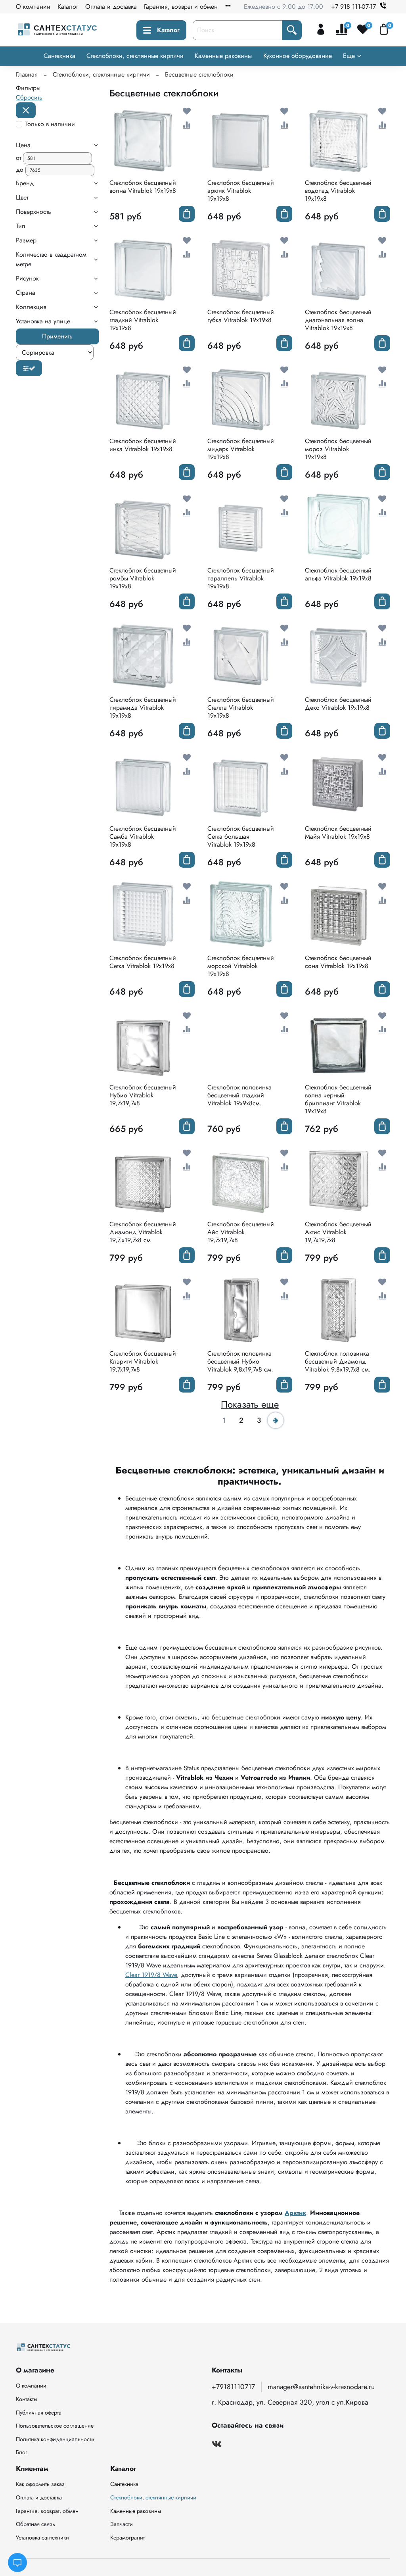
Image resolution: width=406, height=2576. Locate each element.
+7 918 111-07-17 (353, 7)
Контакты (27, 2399)
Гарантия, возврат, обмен (47, 2511)
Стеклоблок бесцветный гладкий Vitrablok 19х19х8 (143, 320)
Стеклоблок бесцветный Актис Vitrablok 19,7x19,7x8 (338, 1232)
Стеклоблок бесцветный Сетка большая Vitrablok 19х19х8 (241, 837)
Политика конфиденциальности (55, 2439)
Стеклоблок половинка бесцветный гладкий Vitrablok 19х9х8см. (239, 1095)
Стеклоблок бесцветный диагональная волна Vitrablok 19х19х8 (338, 320)
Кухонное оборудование (298, 56)
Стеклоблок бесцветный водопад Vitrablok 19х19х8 (338, 191)
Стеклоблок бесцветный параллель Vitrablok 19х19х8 (241, 578)
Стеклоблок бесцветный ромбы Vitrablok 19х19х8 (143, 578)
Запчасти (122, 2524)
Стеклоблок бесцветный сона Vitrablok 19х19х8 (338, 962)
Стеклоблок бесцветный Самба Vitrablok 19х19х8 (143, 837)
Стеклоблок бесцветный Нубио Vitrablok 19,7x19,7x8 (143, 1095)
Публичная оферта (39, 2413)
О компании (33, 7)
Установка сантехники (42, 2538)
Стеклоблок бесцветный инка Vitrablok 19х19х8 (143, 445)
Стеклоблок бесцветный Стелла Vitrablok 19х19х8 (241, 708)
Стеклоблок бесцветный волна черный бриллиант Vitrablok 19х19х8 (338, 1099)
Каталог (68, 7)
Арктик (295, 2213)
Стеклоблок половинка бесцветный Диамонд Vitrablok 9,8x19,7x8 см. (338, 1361)
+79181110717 (233, 2387)
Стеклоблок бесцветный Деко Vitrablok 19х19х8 (338, 704)
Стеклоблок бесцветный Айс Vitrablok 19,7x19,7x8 (241, 1232)
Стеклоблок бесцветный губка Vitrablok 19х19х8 (241, 316)
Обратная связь (35, 2524)
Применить (57, 336)
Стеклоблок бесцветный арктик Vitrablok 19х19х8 (241, 191)
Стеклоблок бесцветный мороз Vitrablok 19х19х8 (338, 449)
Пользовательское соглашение (55, 2426)
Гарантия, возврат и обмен (181, 7)
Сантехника (59, 56)
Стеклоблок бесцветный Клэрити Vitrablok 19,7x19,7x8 (143, 1361)
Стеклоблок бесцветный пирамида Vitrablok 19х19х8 (143, 708)
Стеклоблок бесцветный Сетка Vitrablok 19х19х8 (143, 962)
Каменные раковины (223, 56)
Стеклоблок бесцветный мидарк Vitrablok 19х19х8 (241, 449)
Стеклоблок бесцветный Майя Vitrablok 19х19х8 (338, 833)
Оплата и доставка (111, 7)
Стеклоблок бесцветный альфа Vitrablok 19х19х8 (338, 574)
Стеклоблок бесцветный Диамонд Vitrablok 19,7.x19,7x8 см (143, 1232)
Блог (22, 2452)
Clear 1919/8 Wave (151, 1975)
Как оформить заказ (40, 2484)
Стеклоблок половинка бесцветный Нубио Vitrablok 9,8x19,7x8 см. (240, 1361)
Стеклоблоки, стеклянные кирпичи (135, 56)
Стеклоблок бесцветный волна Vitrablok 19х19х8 (143, 187)
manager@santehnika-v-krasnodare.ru (321, 2387)
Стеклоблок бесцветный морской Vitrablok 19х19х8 (241, 966)
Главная (27, 74)
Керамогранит (127, 2538)
